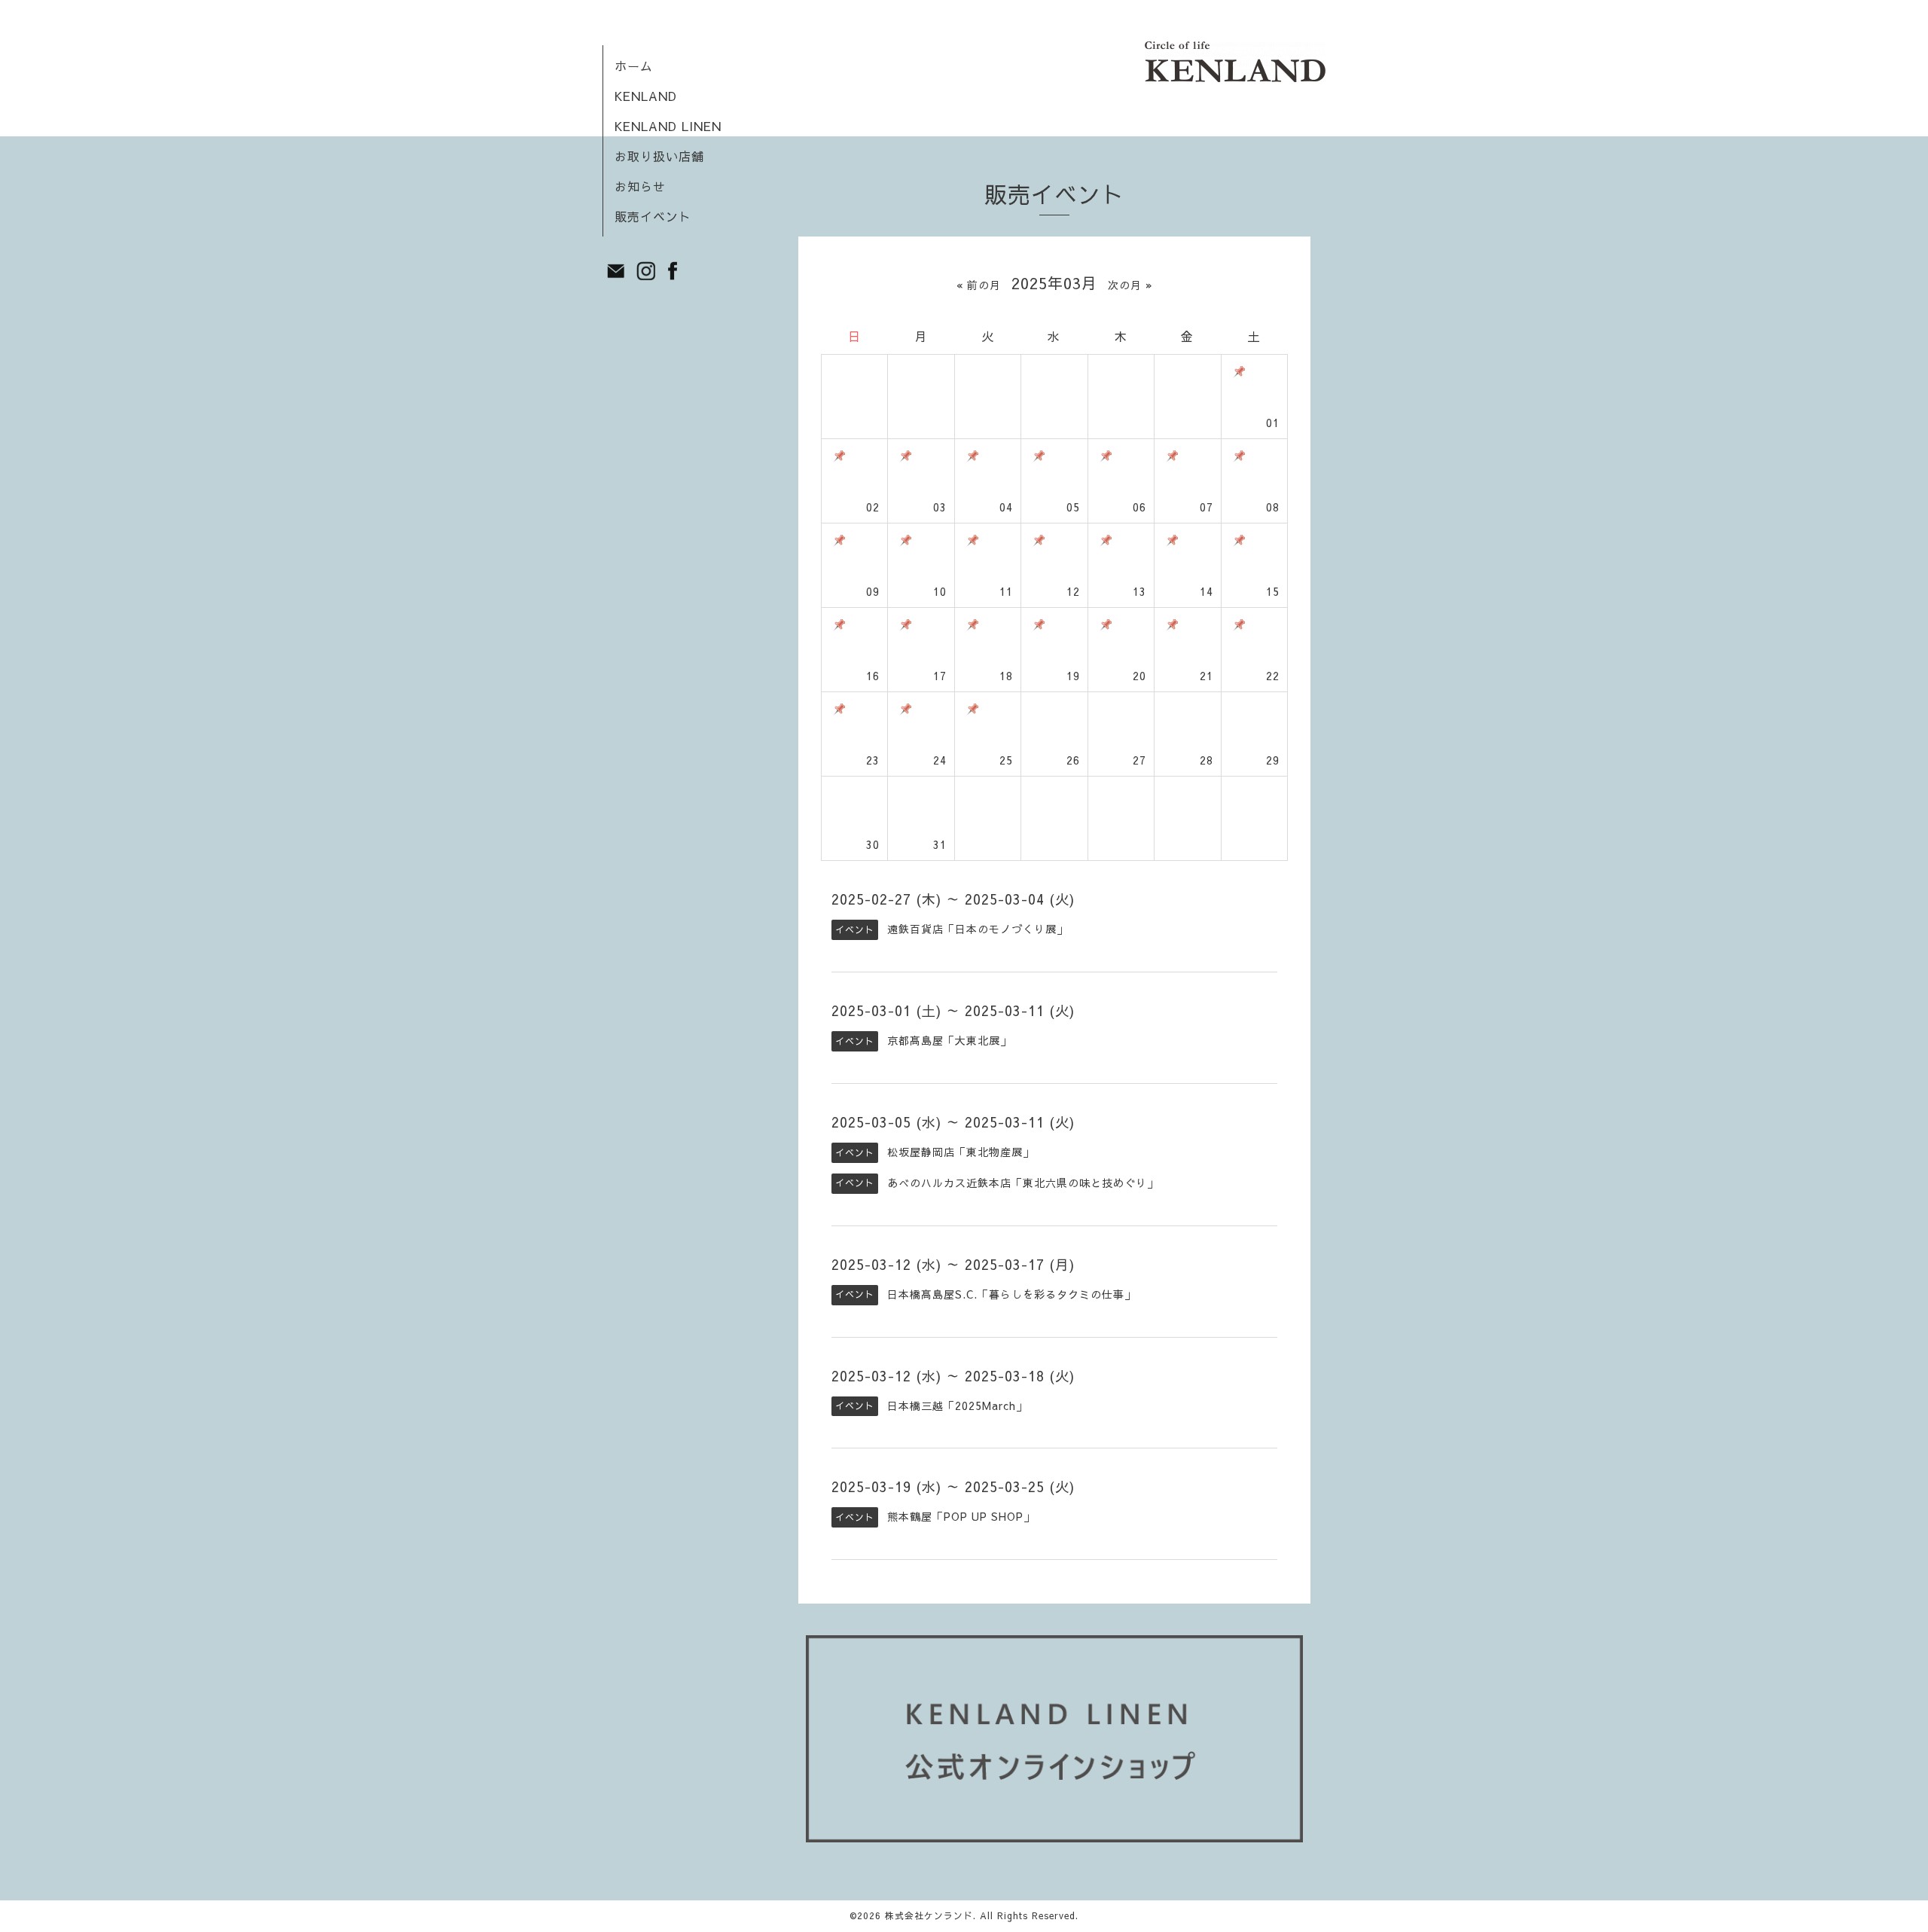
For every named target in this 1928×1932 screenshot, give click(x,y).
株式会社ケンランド (929, 1915)
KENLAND (646, 96)
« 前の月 (979, 285)
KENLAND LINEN (668, 126)
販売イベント (653, 216)
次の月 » (1130, 285)
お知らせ (640, 186)
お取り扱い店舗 (659, 156)
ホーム (634, 66)
